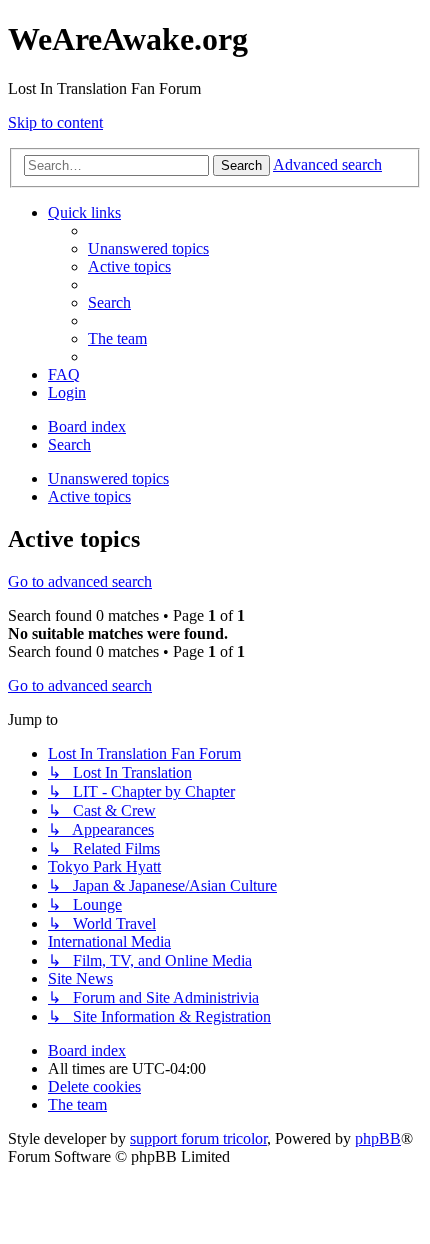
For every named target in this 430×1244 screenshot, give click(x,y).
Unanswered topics (108, 478)
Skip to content (55, 122)
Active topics (89, 496)
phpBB (378, 1138)
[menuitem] (148, 248)
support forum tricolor (198, 1138)
